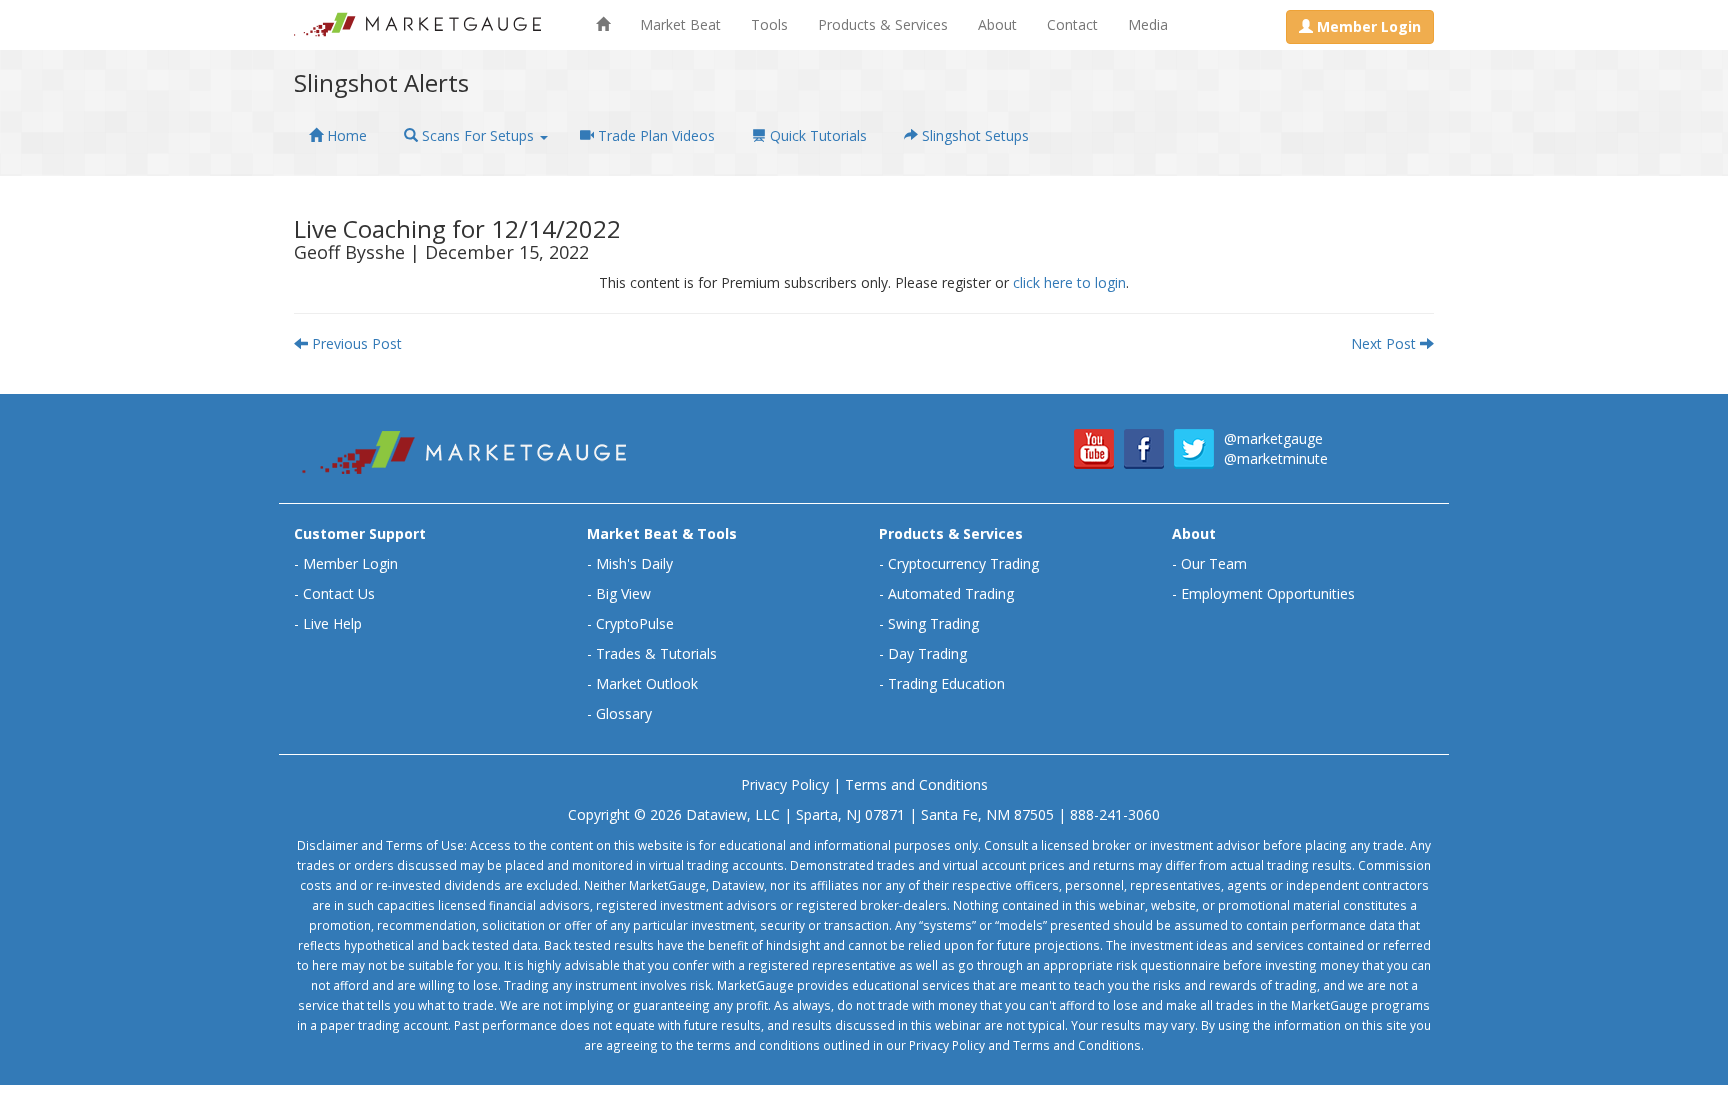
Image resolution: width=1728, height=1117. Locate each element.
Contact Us (339, 593)
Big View (623, 593)
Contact (1072, 24)
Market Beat (680, 24)
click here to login (1069, 282)
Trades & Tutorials (656, 653)
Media (1148, 24)
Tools (769, 24)
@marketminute (1276, 458)
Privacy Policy (785, 784)
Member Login (350, 563)
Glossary (624, 713)
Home (345, 135)
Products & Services (883, 24)
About (997, 24)
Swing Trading (933, 623)
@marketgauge (1273, 438)
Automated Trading (951, 593)
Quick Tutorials (816, 135)
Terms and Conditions (916, 784)
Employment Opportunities (1268, 593)
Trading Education (946, 683)
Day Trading (927, 653)
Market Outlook (647, 683)
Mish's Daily (634, 563)
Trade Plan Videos (654, 135)
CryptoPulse (635, 623)
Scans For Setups (478, 135)
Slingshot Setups (973, 135)
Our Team (1214, 563)
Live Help (332, 623)
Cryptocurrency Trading (963, 563)
